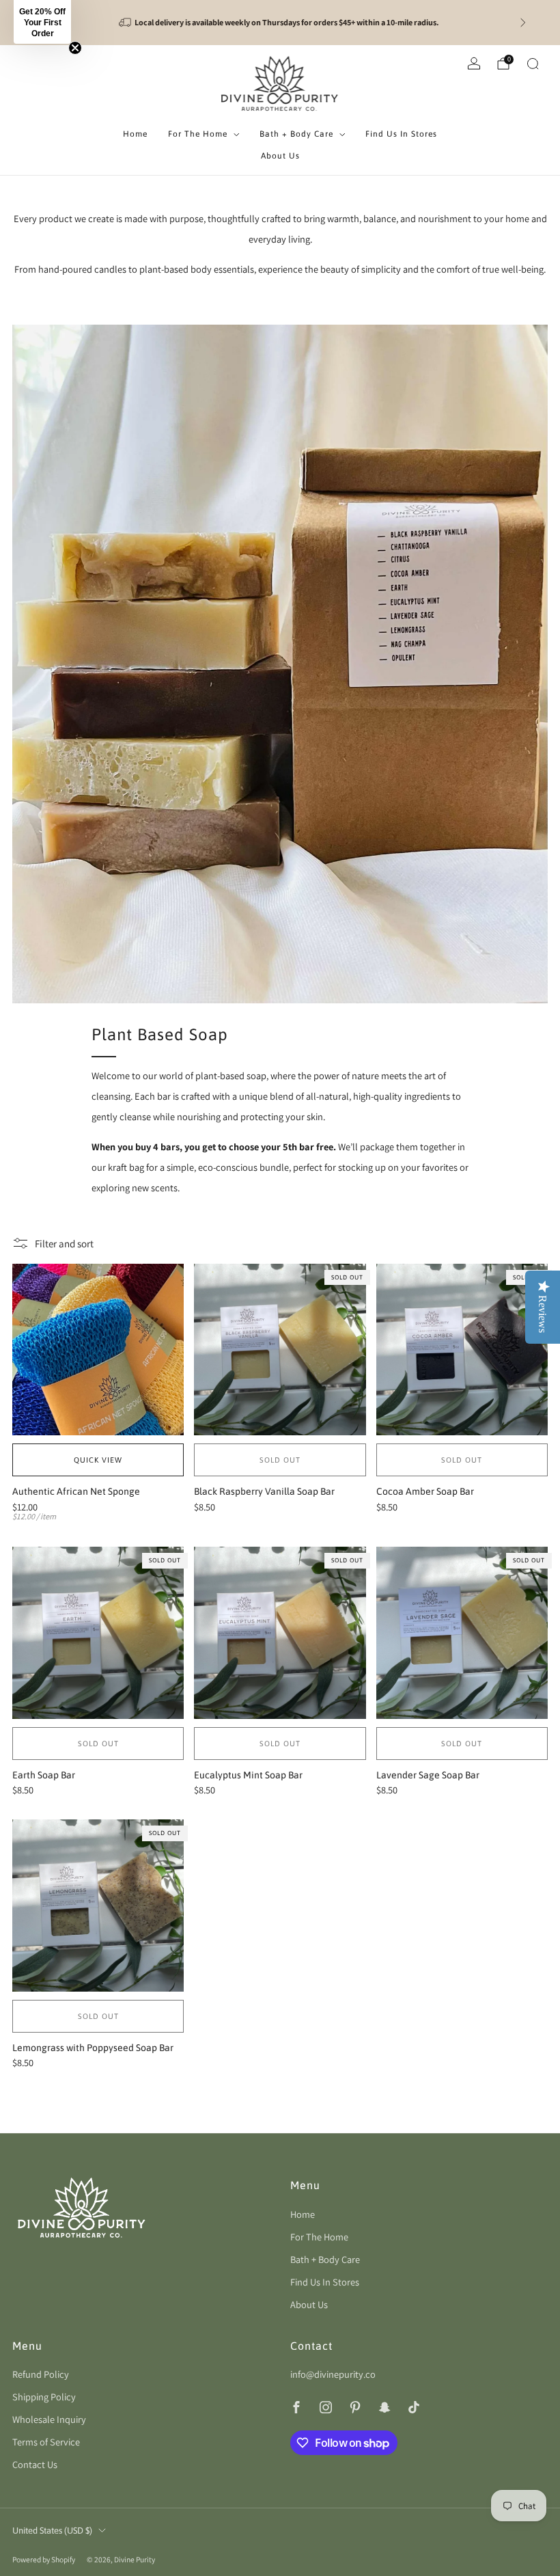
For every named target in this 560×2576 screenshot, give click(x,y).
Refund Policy (41, 2374)
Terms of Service (46, 2442)
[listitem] (280, 23)
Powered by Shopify (44, 2559)
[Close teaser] (75, 48)
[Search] (533, 64)
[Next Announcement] (523, 23)
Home (135, 134)
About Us (280, 156)
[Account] (474, 64)
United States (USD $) (52, 2531)
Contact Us (35, 2464)
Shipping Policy (44, 2397)
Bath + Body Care (296, 134)
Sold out (280, 1460)
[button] (42, 22)
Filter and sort (64, 1244)
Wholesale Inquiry (49, 2419)
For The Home (198, 134)
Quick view (98, 1460)
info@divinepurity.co (333, 2374)
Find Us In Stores (401, 134)
